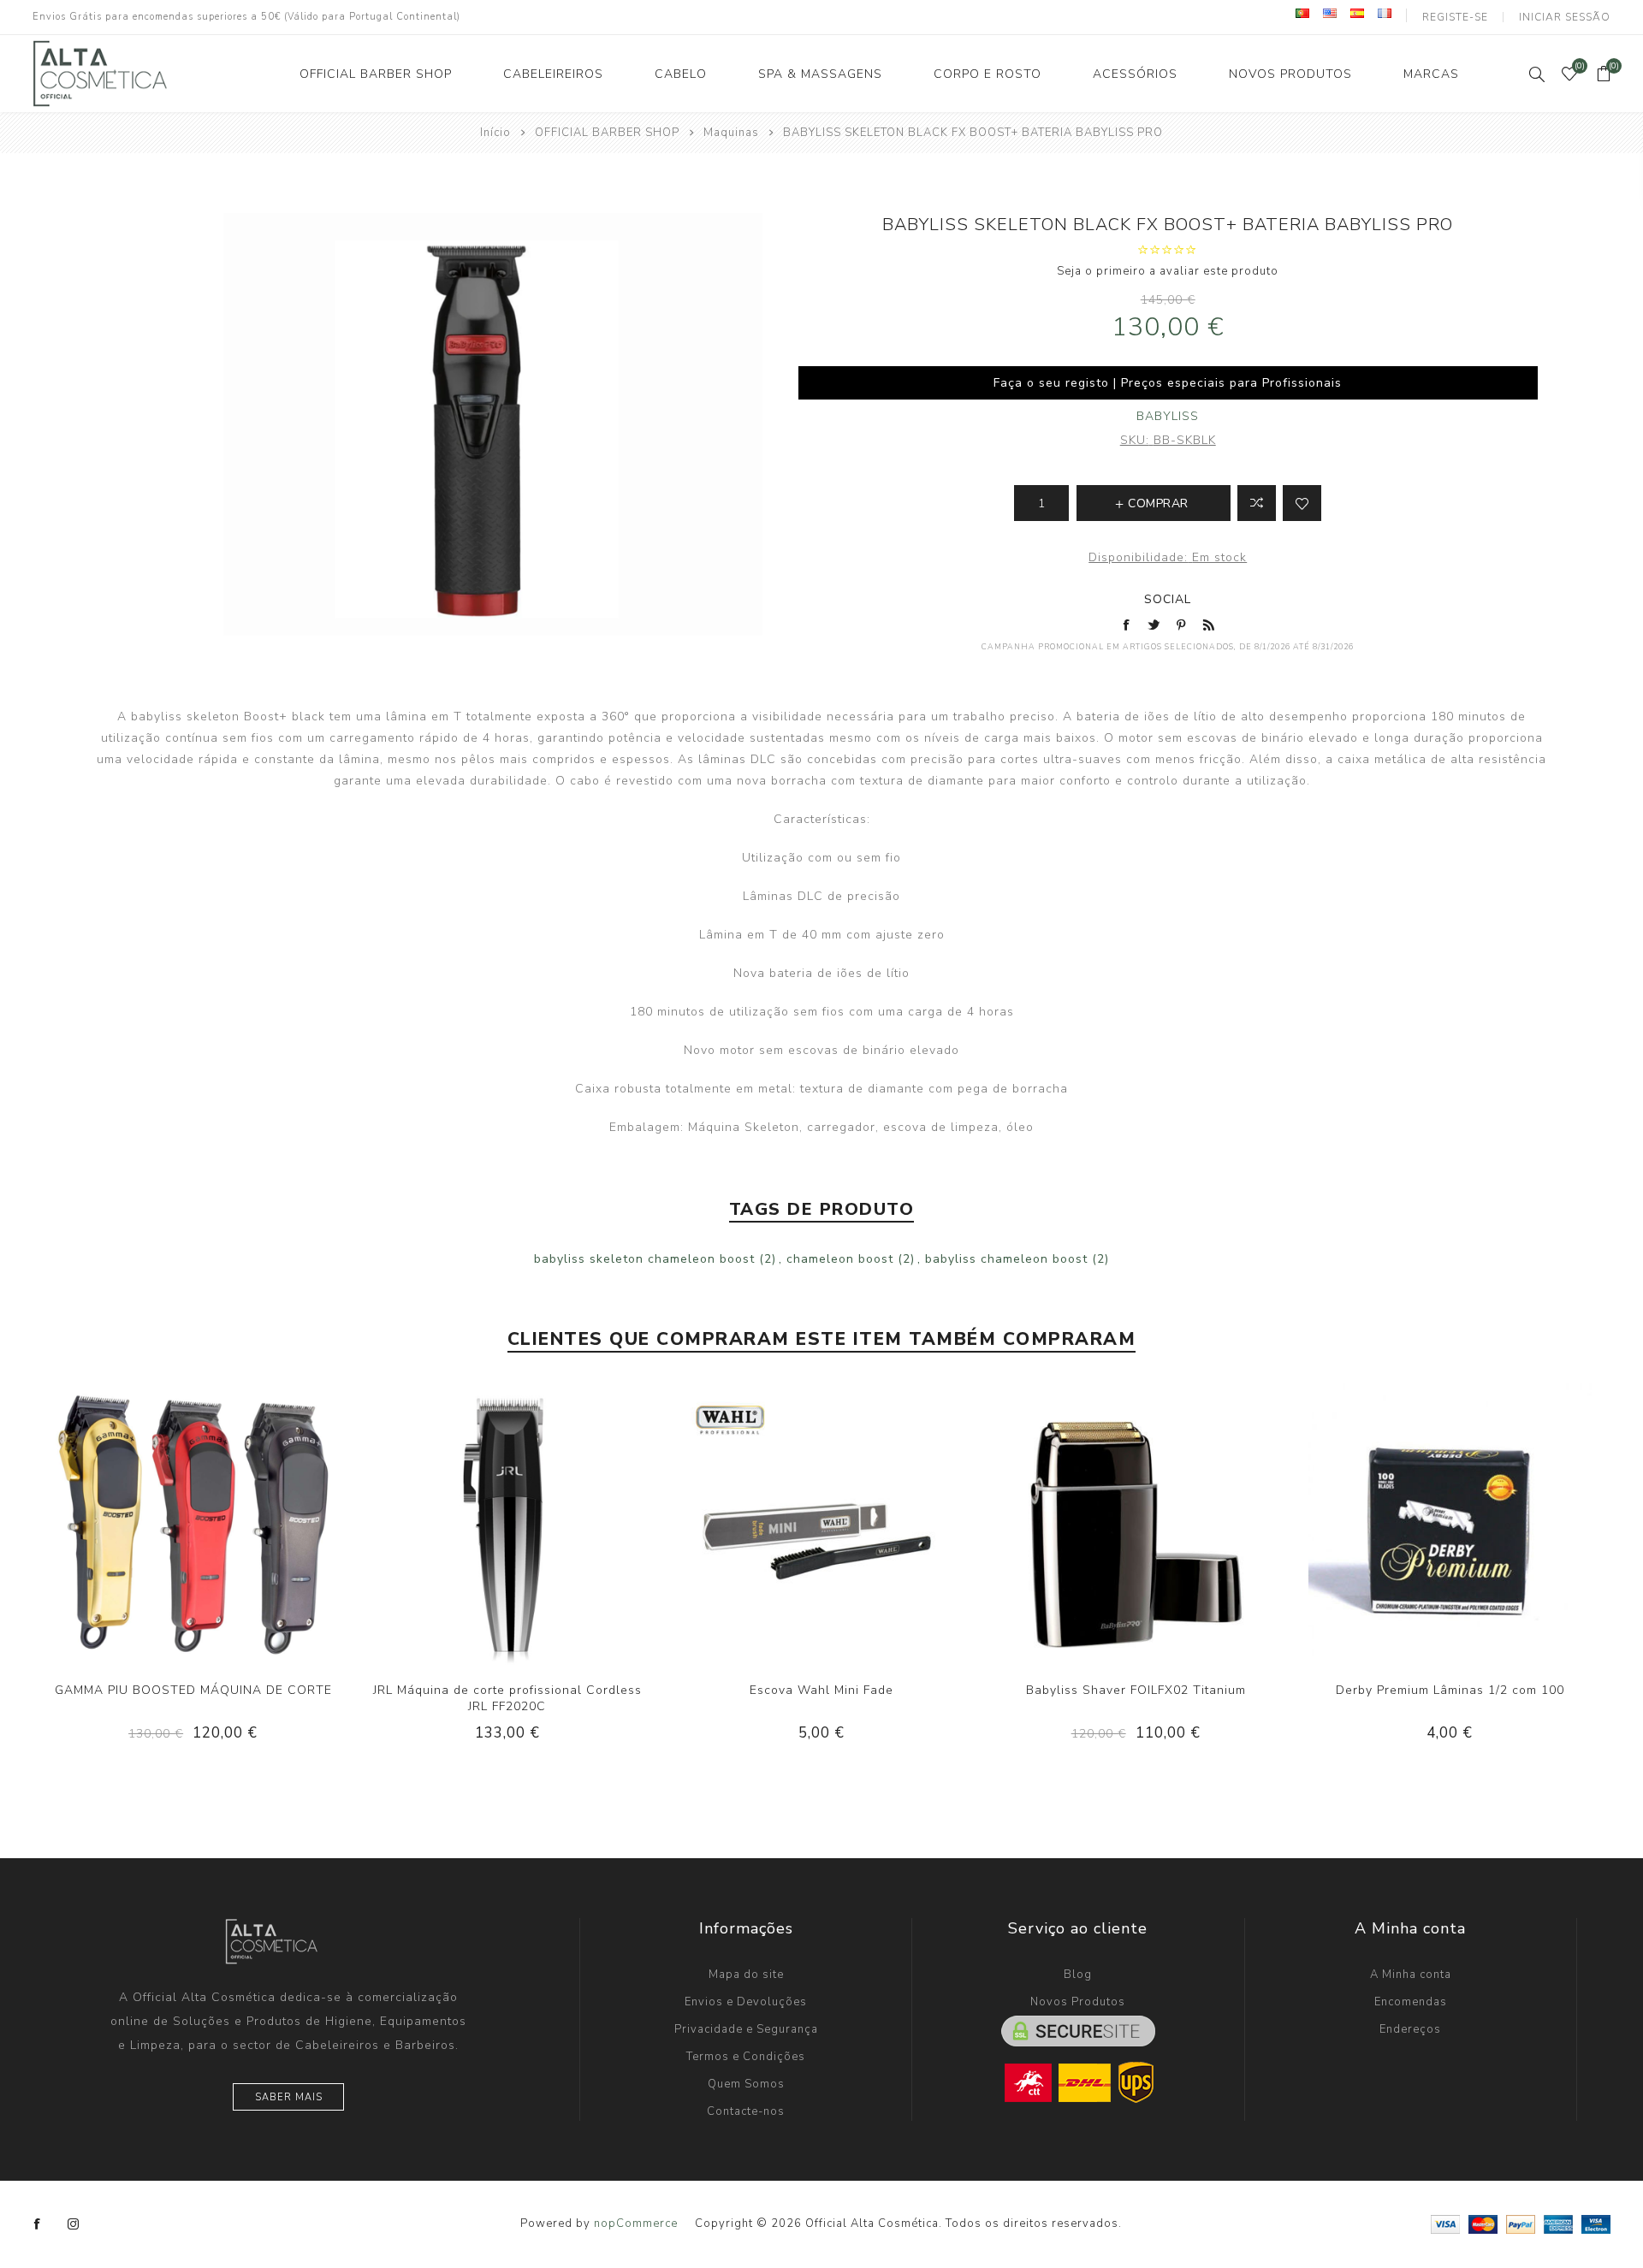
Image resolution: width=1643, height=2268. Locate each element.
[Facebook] (38, 2224)
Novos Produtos (1078, 2002)
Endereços (1410, 2029)
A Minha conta (1411, 1975)
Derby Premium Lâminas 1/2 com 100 (1450, 1690)
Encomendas (1411, 2002)
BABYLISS (1168, 416)
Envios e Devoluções (746, 2002)
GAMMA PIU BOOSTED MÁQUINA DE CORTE (193, 1690)
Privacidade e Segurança (746, 2029)
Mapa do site (746, 1975)
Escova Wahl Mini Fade (821, 1690)
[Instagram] (74, 2224)
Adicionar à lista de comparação (1257, 503)
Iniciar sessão (1565, 17)
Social (1168, 599)
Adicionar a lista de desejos (1302, 503)
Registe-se (1455, 17)
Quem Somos (746, 2084)
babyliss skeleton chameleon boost (644, 1259)
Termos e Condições (746, 2057)
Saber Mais (289, 2097)
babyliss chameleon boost (1006, 1259)
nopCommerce (636, 2224)
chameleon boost (840, 1259)
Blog (1078, 1975)
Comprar (228, 1523)
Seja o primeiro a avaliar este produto (1168, 271)
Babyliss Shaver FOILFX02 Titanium (1136, 1690)
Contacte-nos (746, 2111)
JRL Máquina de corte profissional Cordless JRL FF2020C (507, 1698)
